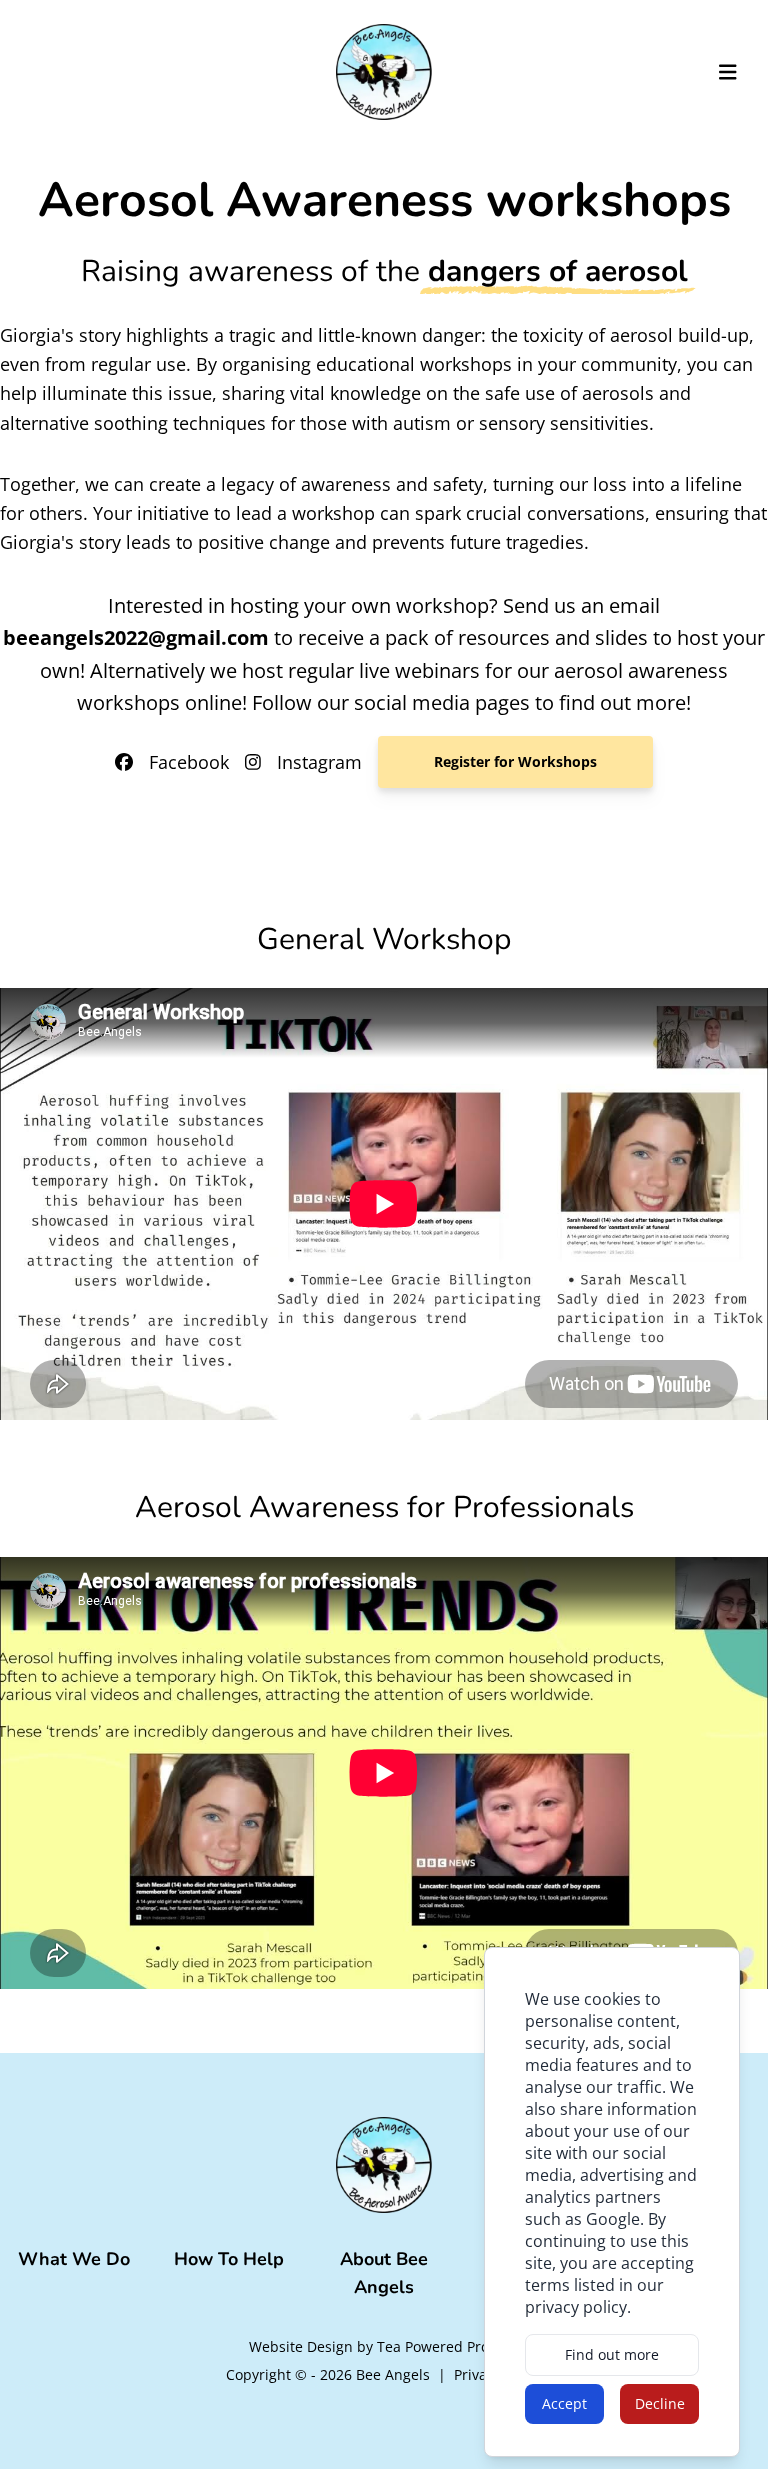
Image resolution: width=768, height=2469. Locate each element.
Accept (564, 2403)
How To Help (229, 2259)
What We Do (74, 2259)
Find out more (612, 2354)
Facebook (189, 762)
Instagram (319, 762)
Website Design (301, 2346)
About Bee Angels (384, 2273)
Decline (660, 2403)
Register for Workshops (515, 761)
